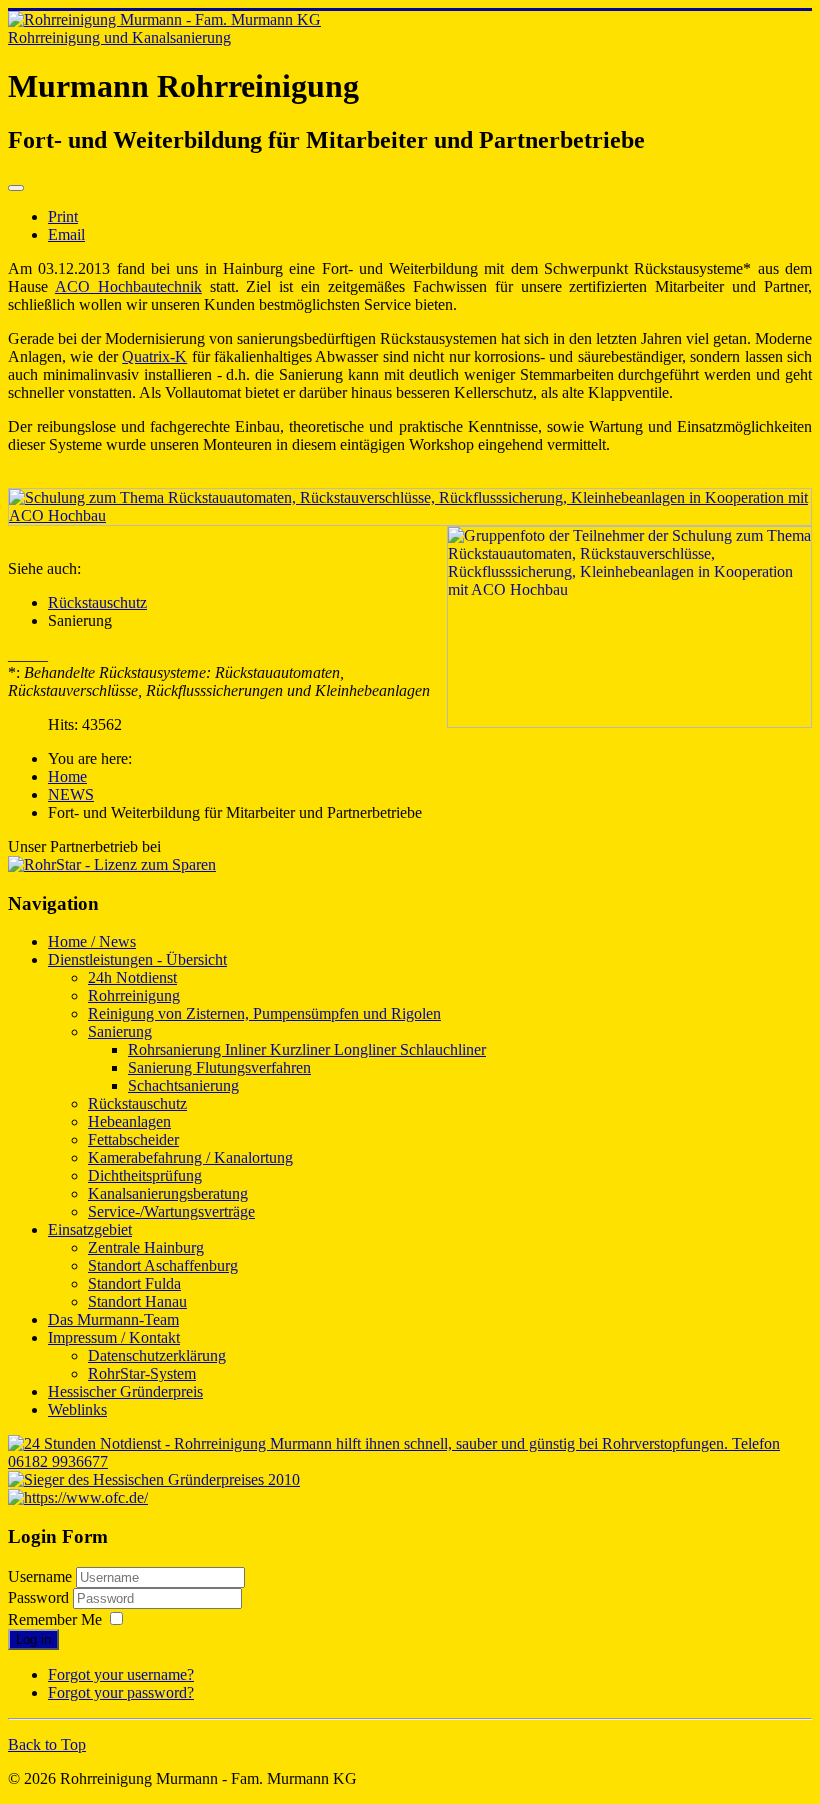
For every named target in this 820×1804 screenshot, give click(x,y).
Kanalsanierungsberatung (168, 1193)
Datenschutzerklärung (157, 1355)
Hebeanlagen (129, 1121)
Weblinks (77, 1409)
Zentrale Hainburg (146, 1247)
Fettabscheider (133, 1139)
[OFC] (78, 1497)
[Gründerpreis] (154, 1479)
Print (63, 216)
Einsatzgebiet (90, 1229)
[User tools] (16, 188)
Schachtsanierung (183, 1085)
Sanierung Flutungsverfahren (219, 1067)
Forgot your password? (121, 1692)
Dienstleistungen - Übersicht (137, 959)
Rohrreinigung (134, 995)
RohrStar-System (142, 1373)
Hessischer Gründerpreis (125, 1391)
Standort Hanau (137, 1301)
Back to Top (47, 1744)
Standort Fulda (134, 1283)
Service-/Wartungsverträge (171, 1211)
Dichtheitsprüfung (145, 1175)
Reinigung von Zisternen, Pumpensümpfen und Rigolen (264, 1013)
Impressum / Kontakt (114, 1337)
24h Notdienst (132, 977)
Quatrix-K (154, 356)
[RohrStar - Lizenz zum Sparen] (112, 864)
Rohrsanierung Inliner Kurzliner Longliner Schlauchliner (307, 1049)
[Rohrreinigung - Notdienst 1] (410, 1461)
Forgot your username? (121, 1674)
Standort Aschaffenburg (163, 1265)
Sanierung (120, 1031)
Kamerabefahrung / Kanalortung (190, 1157)
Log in (33, 1639)
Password (40, 1597)
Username (40, 1576)
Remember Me (55, 1619)
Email (66, 234)
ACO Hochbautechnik (128, 286)
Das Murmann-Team (113, 1319)
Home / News (92, 941)
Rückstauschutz (97, 602)
